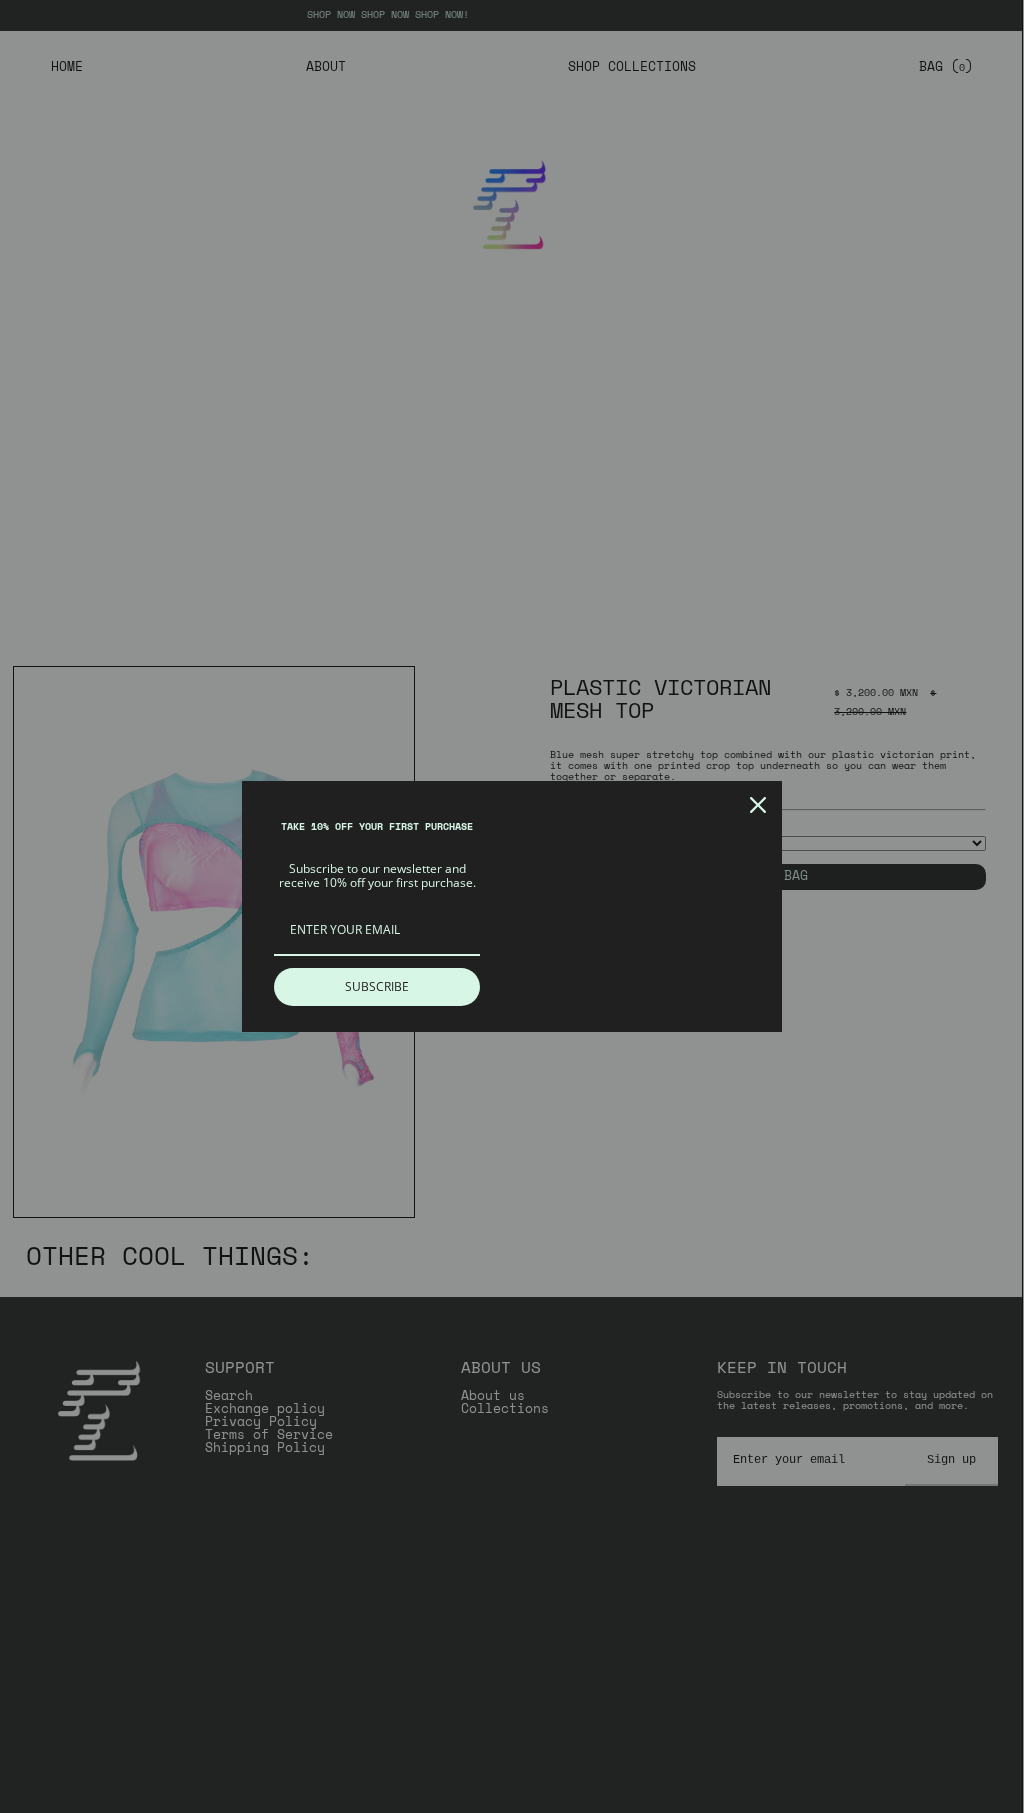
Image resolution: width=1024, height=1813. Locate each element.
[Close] (758, 805)
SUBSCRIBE (377, 986)
